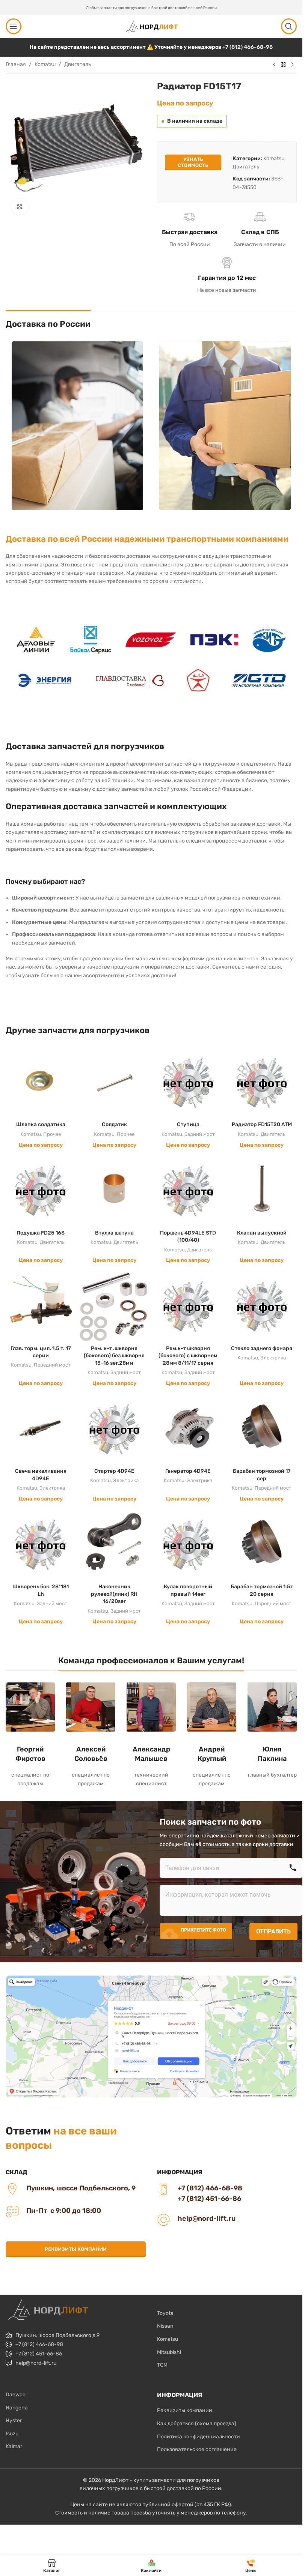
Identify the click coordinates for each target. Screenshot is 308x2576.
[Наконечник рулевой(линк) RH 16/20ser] (114, 1545)
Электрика (273, 1358)
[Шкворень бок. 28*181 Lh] (41, 1545)
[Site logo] (151, 26)
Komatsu (45, 64)
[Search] (289, 26)
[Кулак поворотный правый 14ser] (188, 1545)
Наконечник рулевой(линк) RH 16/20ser (114, 1594)
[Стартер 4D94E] (114, 1429)
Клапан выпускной (262, 1233)
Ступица (188, 1124)
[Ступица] (188, 1083)
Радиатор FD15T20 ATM (262, 1124)
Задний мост (200, 1134)
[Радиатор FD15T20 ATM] (262, 1083)
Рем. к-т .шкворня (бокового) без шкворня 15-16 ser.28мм (114, 1356)
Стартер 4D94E (114, 1471)
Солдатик (114, 1124)
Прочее (52, 1134)
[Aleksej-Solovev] (91, 1707)
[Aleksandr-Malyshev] (151, 1707)
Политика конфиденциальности (199, 2437)
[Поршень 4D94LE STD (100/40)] (188, 1191)
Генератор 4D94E (188, 1471)
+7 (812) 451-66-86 (39, 2354)
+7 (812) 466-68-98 (248, 47)
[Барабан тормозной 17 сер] (262, 1429)
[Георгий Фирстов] (30, 1707)
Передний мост (52, 1365)
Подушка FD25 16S (41, 1233)
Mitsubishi (169, 2352)
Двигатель (78, 64)
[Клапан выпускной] (262, 1191)
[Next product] (292, 65)
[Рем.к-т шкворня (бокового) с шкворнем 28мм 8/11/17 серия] (188, 1306)
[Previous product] (274, 65)
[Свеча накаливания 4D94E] (41, 1429)
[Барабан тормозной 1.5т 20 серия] (262, 1545)
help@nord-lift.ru (36, 2363)
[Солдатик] (114, 1083)
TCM (162, 2365)
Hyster (14, 2421)
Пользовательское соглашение (197, 2449)
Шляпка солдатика (41, 1124)
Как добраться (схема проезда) (197, 2424)
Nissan (165, 2326)
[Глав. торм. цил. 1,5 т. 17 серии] (41, 1306)
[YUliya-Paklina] (272, 1707)
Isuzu (12, 2434)
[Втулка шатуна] (114, 1191)
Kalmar (14, 2446)
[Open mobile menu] (14, 26)
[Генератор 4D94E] (188, 1429)
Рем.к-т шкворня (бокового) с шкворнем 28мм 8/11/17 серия (188, 1356)
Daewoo (16, 2395)
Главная (16, 64)
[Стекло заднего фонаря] (262, 1306)
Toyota (165, 2313)
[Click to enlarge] (20, 207)
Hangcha (17, 2408)
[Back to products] (283, 65)
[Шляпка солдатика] (41, 1083)
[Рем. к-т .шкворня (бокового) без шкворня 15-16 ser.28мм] (114, 1306)
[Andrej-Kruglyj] (212, 1707)
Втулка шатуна (114, 1233)
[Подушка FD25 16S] (41, 1191)
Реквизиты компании (76, 2249)
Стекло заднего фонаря (262, 1348)
